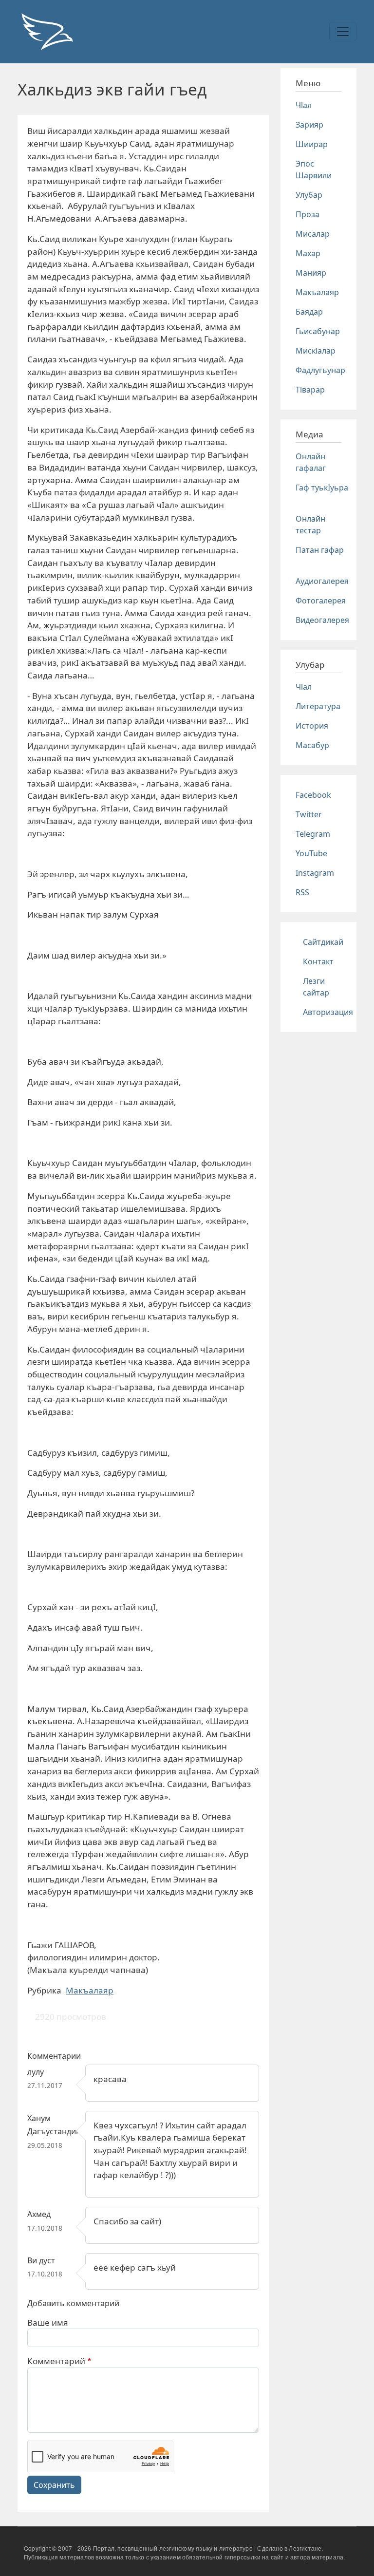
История (312, 726)
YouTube (311, 853)
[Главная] (47, 32)
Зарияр (309, 125)
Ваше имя (48, 2322)
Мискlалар (316, 351)
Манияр (311, 273)
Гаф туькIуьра (322, 488)
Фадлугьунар (320, 370)
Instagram (315, 873)
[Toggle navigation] (343, 32)
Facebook (313, 795)
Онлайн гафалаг (311, 462)
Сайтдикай (323, 942)
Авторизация (328, 1012)
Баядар (309, 312)
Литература (318, 706)
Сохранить (54, 2485)
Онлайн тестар (310, 525)
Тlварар (310, 390)
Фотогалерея (321, 601)
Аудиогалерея (322, 581)
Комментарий (56, 2361)
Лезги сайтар (316, 987)
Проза (308, 214)
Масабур (312, 745)
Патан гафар (320, 550)
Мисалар (313, 234)
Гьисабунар (318, 331)
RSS (302, 892)
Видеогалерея (322, 620)
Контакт (318, 961)
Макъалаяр (90, 1990)
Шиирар (312, 144)
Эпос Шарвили (314, 169)
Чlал (304, 105)
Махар (308, 253)
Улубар (309, 195)
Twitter (309, 814)
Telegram (313, 834)
